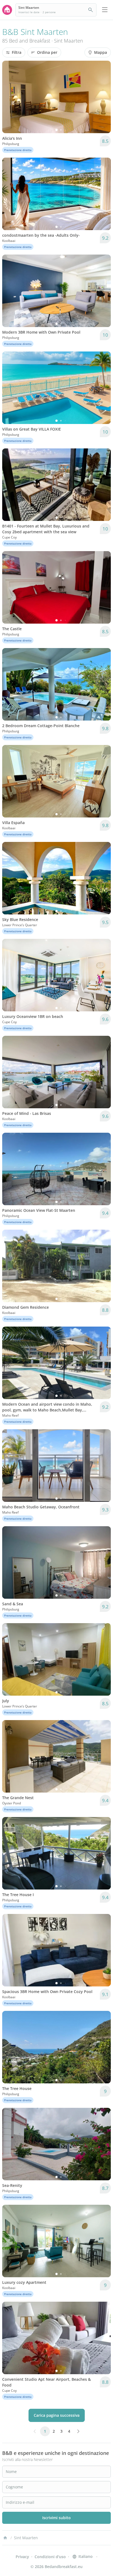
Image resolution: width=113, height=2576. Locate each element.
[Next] (103, 97)
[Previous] (10, 97)
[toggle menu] (105, 10)
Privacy (22, 2557)
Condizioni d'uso (50, 2557)
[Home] (5, 2538)
